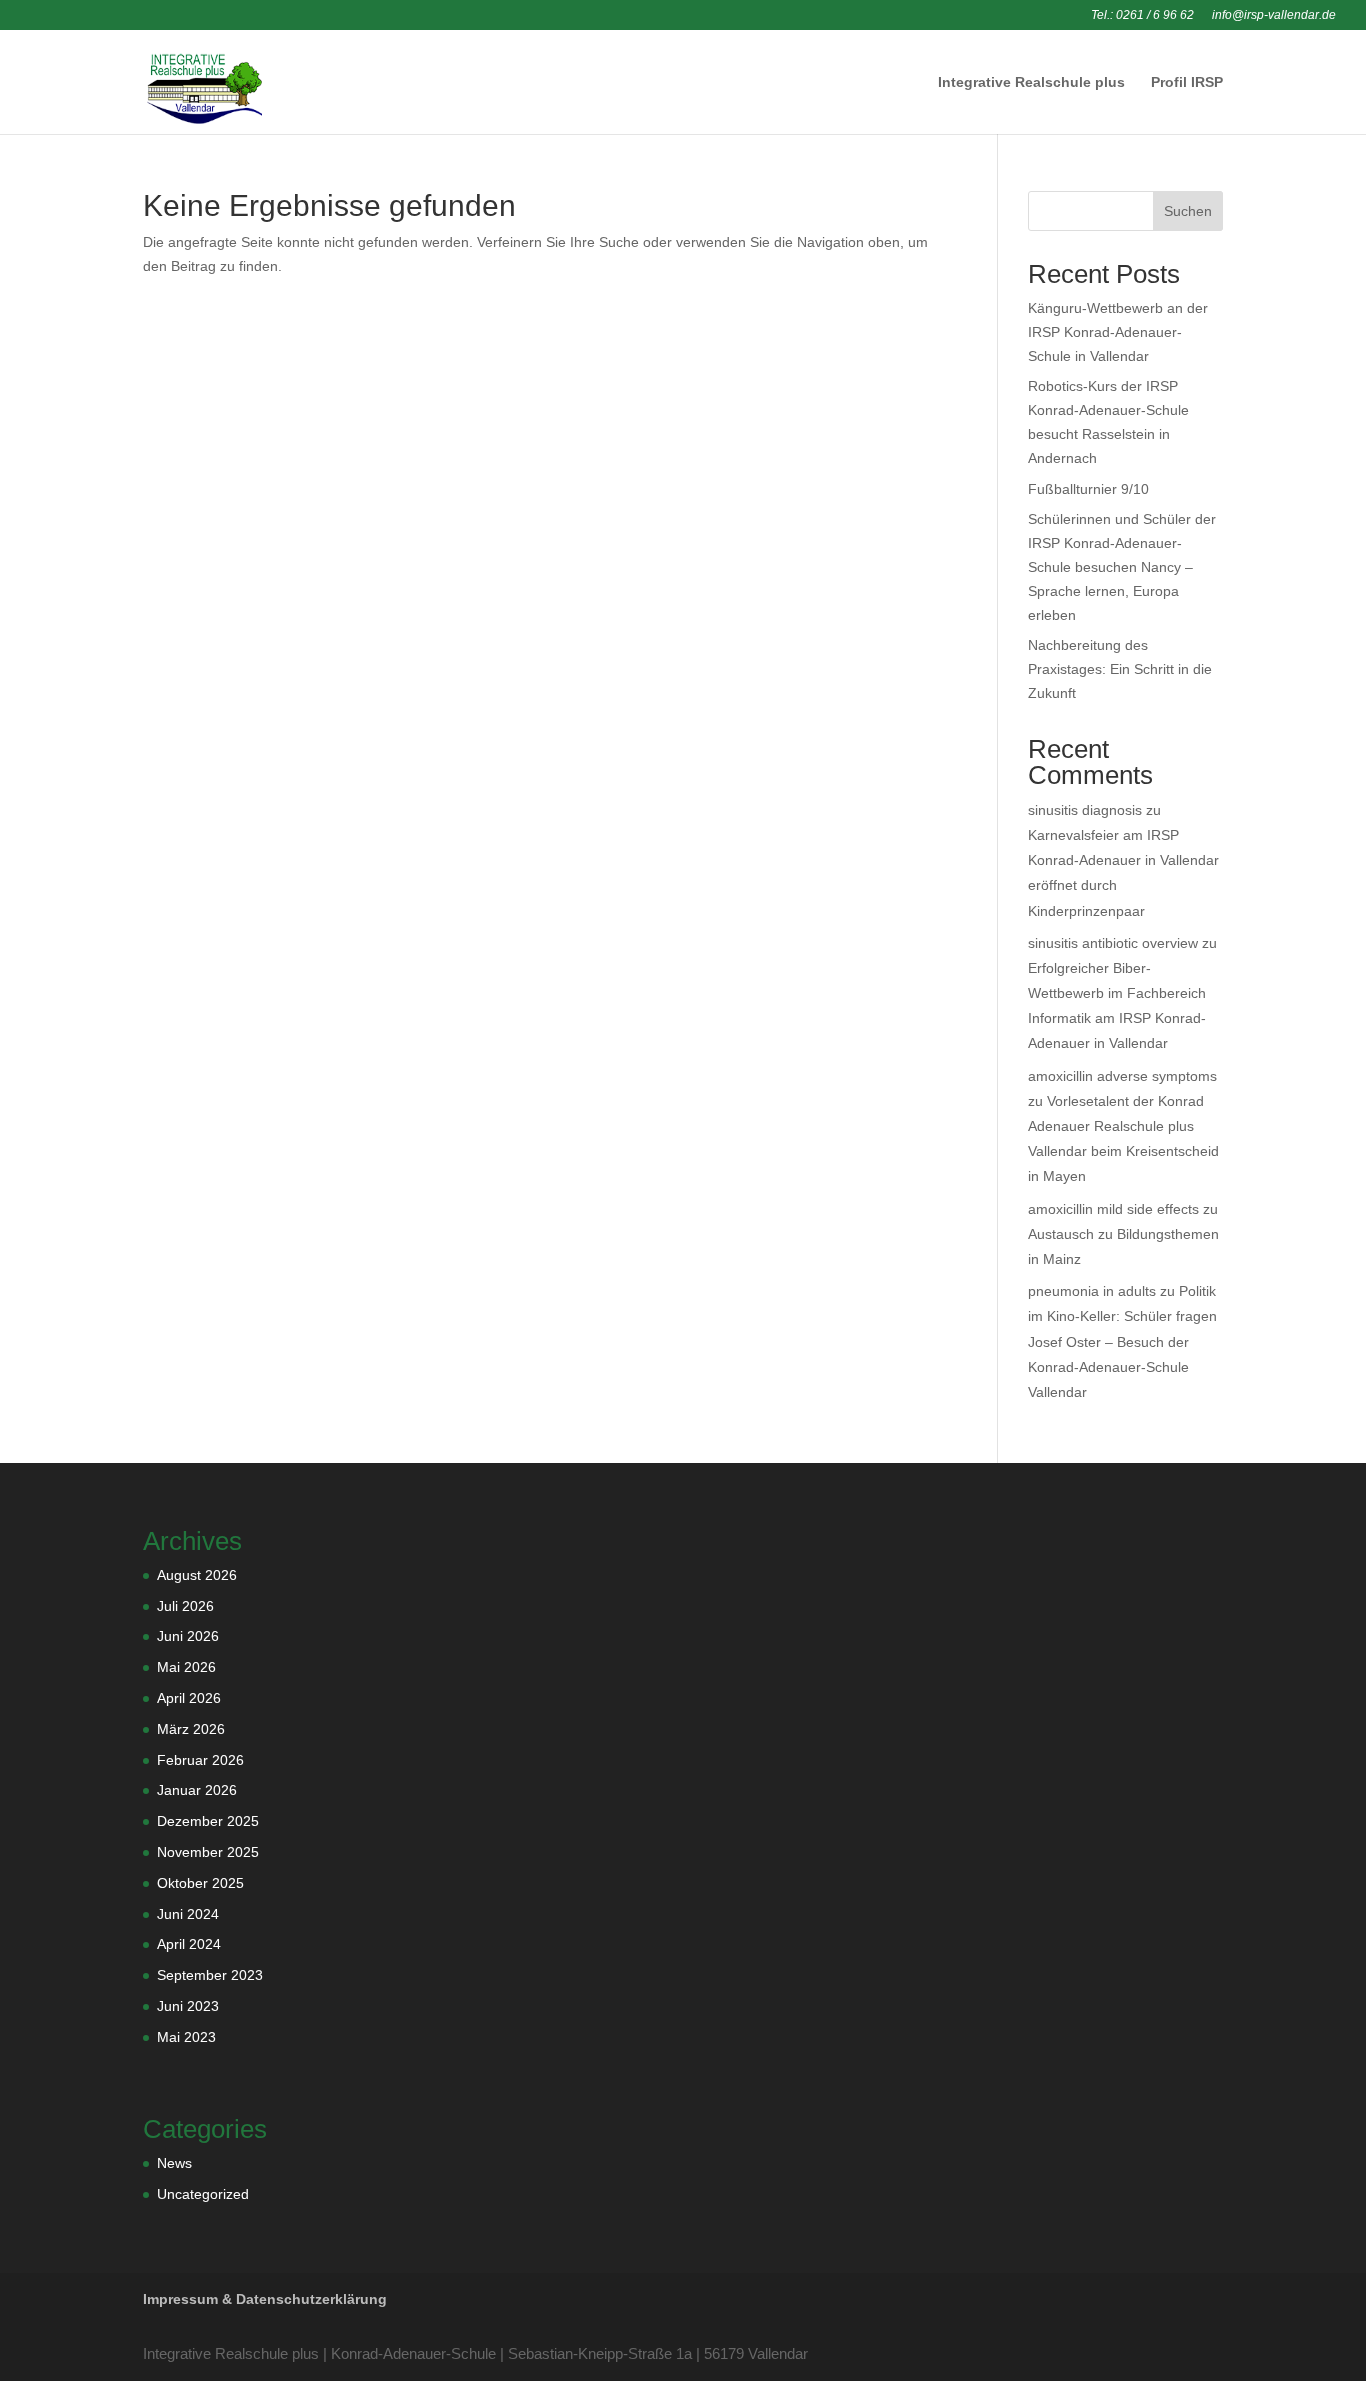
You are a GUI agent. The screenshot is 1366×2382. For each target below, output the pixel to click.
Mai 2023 (186, 2037)
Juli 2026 (185, 1606)
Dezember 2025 (208, 1821)
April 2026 (189, 1698)
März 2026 (191, 1729)
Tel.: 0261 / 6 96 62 (1142, 15)
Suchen (1188, 211)
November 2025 (208, 1852)
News (174, 2163)
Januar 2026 (197, 1790)
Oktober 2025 (200, 1883)
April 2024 (189, 1944)
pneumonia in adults (1092, 1291)
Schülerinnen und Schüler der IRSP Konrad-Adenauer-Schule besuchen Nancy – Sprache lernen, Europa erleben (1122, 566)
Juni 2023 (188, 2006)
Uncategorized (203, 2194)
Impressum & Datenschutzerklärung (265, 2299)
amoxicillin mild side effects (1113, 1209)
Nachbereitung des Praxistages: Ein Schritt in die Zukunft (1120, 669)
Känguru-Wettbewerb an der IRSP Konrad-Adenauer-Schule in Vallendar (1118, 332)
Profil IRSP (1187, 82)
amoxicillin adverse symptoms (1122, 1076)
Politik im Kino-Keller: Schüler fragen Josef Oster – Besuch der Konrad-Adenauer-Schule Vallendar (1122, 1341)
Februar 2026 (200, 1760)
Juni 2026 (188, 1636)
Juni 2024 (188, 1914)
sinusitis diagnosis (1085, 810)
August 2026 (197, 1575)
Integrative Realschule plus (1031, 82)
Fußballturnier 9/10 (1088, 489)
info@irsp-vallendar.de (1274, 15)
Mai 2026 (186, 1667)
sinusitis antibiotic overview (1113, 943)
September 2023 (210, 1975)
